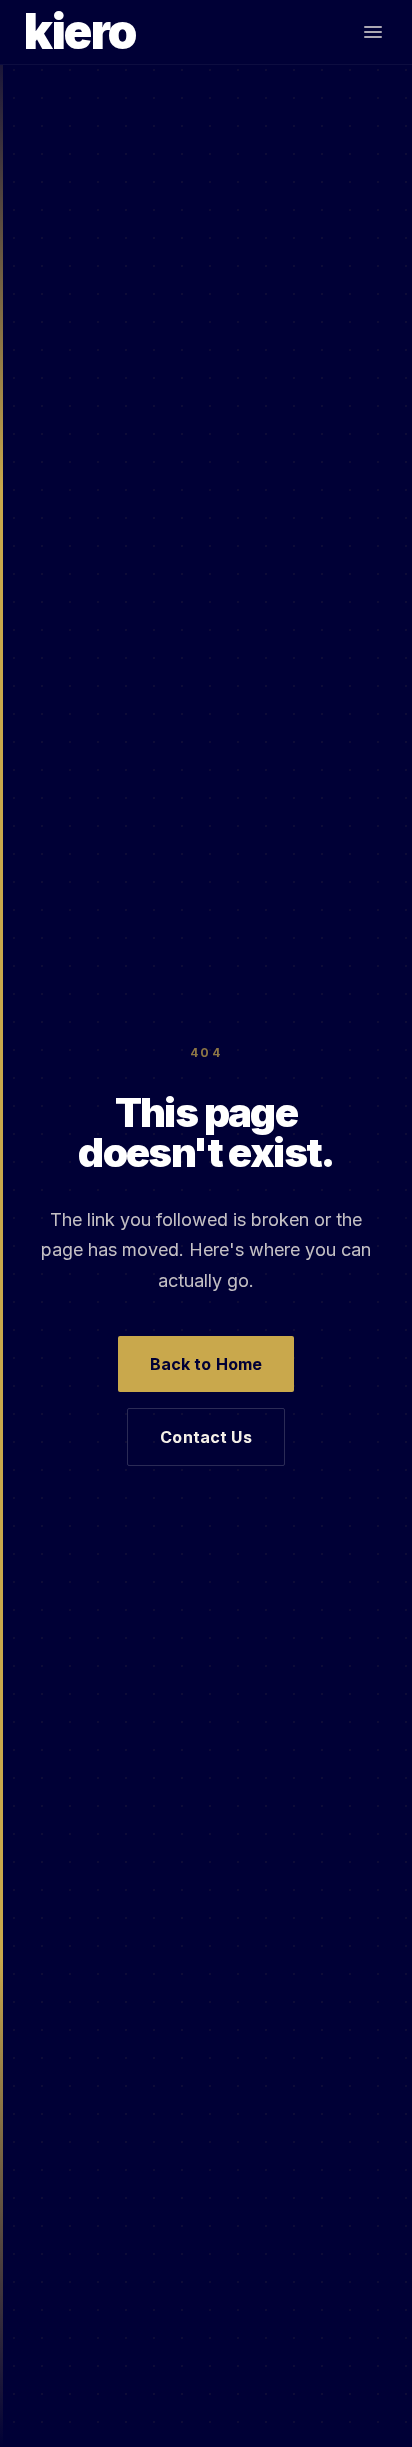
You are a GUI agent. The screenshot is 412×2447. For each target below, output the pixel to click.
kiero (80, 32)
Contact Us (206, 1437)
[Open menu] (373, 32)
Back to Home (206, 1364)
